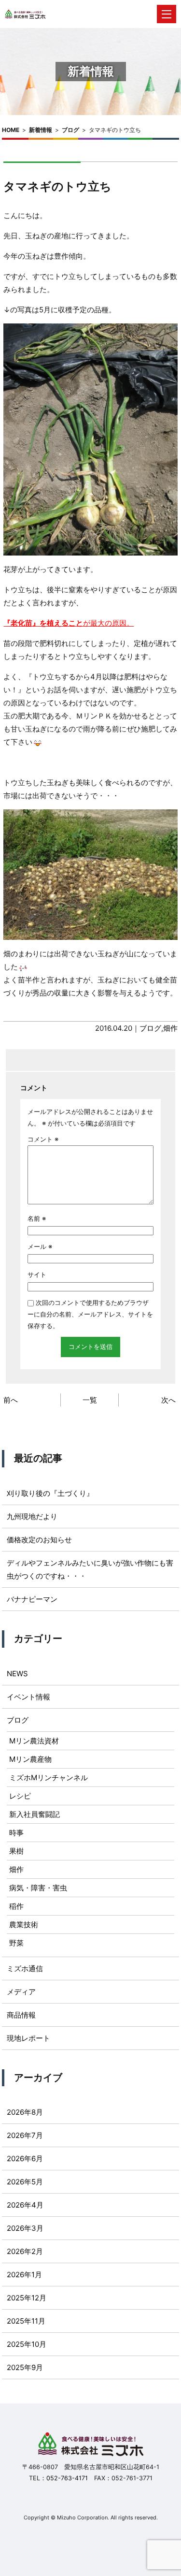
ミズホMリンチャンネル (49, 1778)
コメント (43, 1139)
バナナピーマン (32, 1599)
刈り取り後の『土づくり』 (50, 1493)
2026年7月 (25, 2135)
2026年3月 (25, 2228)
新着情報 (41, 130)
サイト (37, 1274)
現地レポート (28, 2038)
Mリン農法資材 (34, 1741)
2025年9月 (25, 2367)
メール (40, 1246)
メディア (21, 1992)
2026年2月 (25, 2251)
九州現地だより (32, 1516)
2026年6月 (25, 2159)
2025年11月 (26, 2321)
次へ (168, 1400)
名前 (37, 1218)
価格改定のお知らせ (39, 1540)
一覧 (90, 1400)
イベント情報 (28, 1697)
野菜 (16, 1943)
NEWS (17, 1674)
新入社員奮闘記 (35, 1814)
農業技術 (24, 1925)
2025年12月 (27, 2298)
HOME (11, 130)
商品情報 (21, 2015)
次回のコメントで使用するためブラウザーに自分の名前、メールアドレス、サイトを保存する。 (90, 1314)
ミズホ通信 (25, 1969)
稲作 (16, 1906)
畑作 (170, 1028)
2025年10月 (27, 2344)
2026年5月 (25, 2182)
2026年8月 (25, 2112)
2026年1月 (24, 2275)
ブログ (70, 130)
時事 (16, 1833)
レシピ (20, 1796)
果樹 (16, 1851)
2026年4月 (25, 2205)
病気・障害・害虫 (38, 1888)
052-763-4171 (67, 2478)
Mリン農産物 (30, 1759)
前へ (11, 1400)
